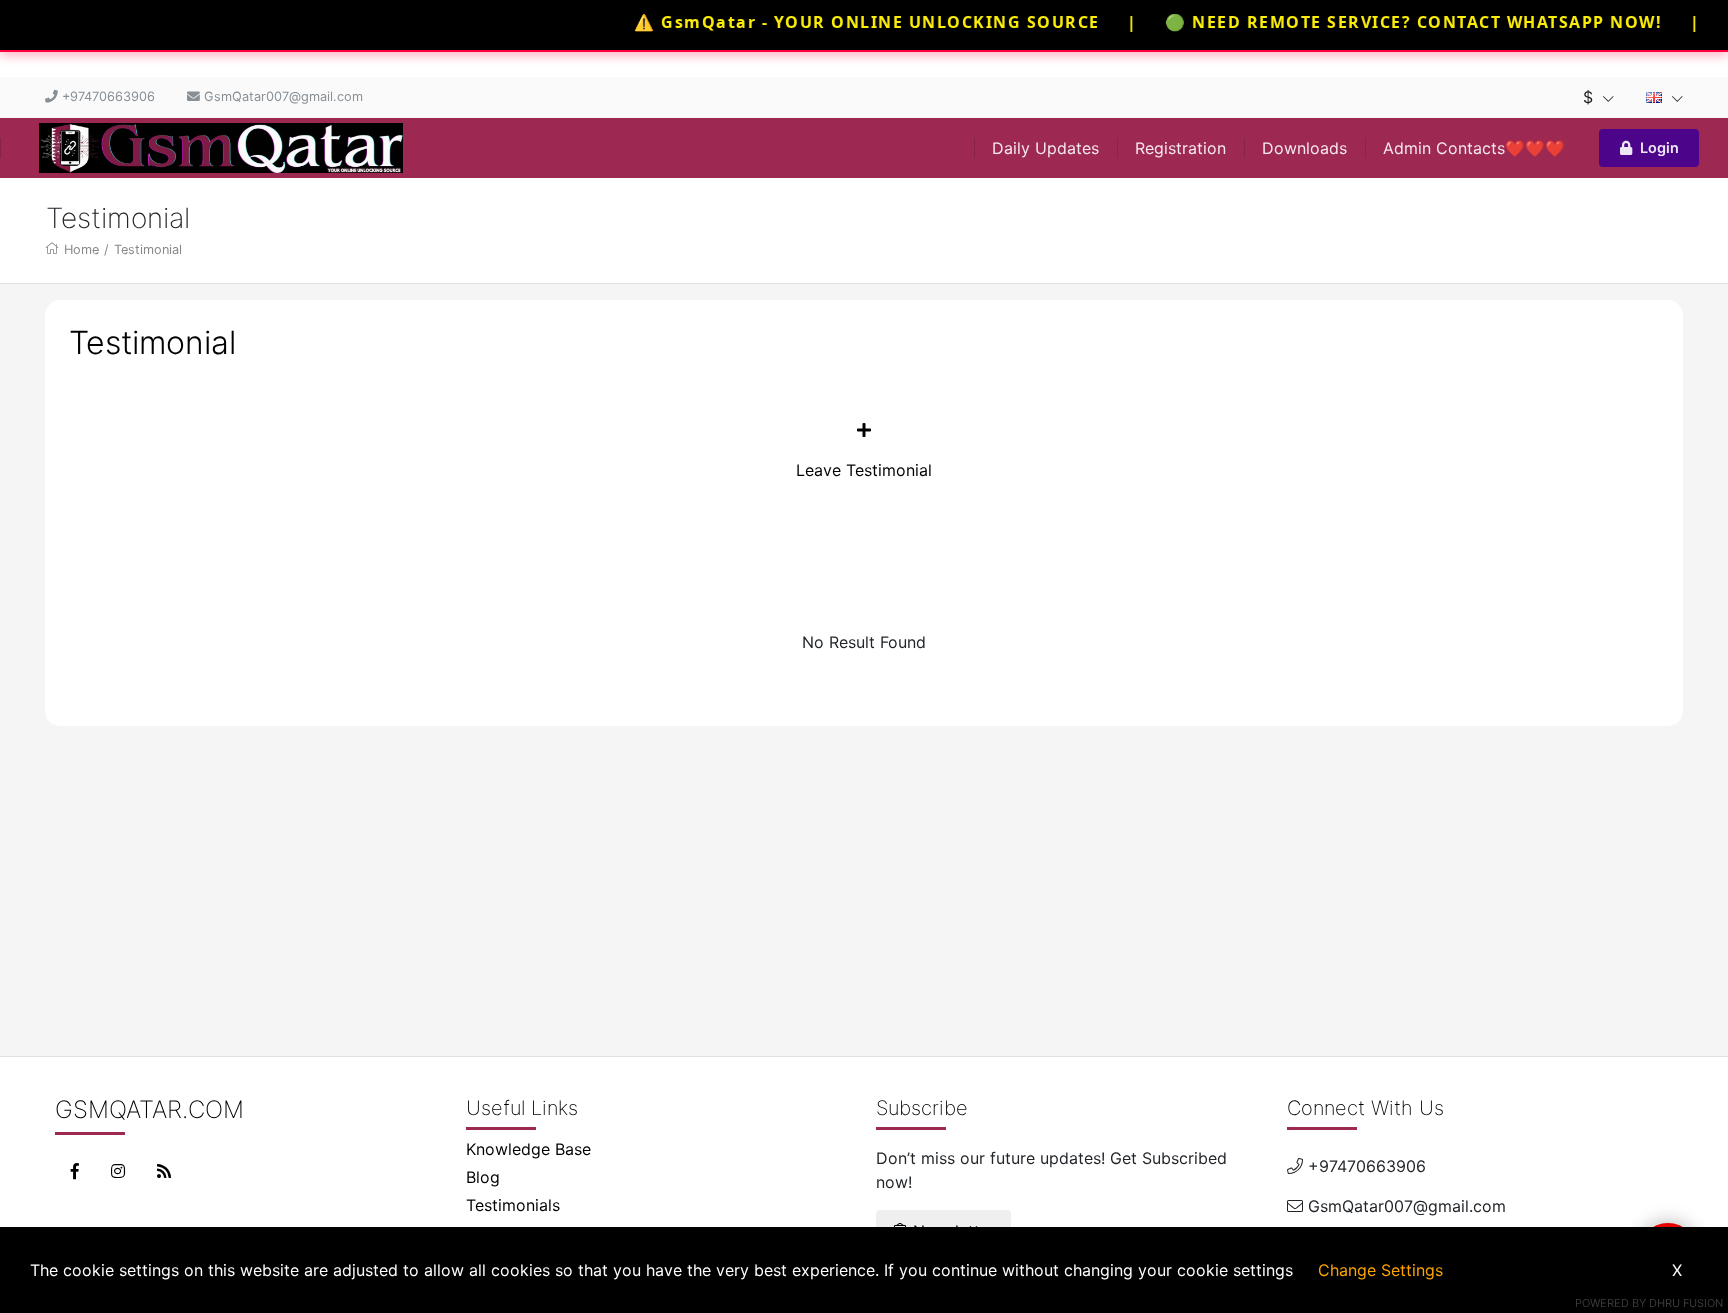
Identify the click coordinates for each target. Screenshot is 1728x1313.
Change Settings (1380, 1270)
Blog (483, 1177)
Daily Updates (1045, 148)
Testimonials (513, 1205)
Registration (1180, 148)
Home (81, 249)
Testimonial (148, 249)
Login (1659, 147)
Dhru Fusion (1686, 1303)
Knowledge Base (528, 1149)
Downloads (1304, 148)
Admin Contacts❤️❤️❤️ (1474, 148)
